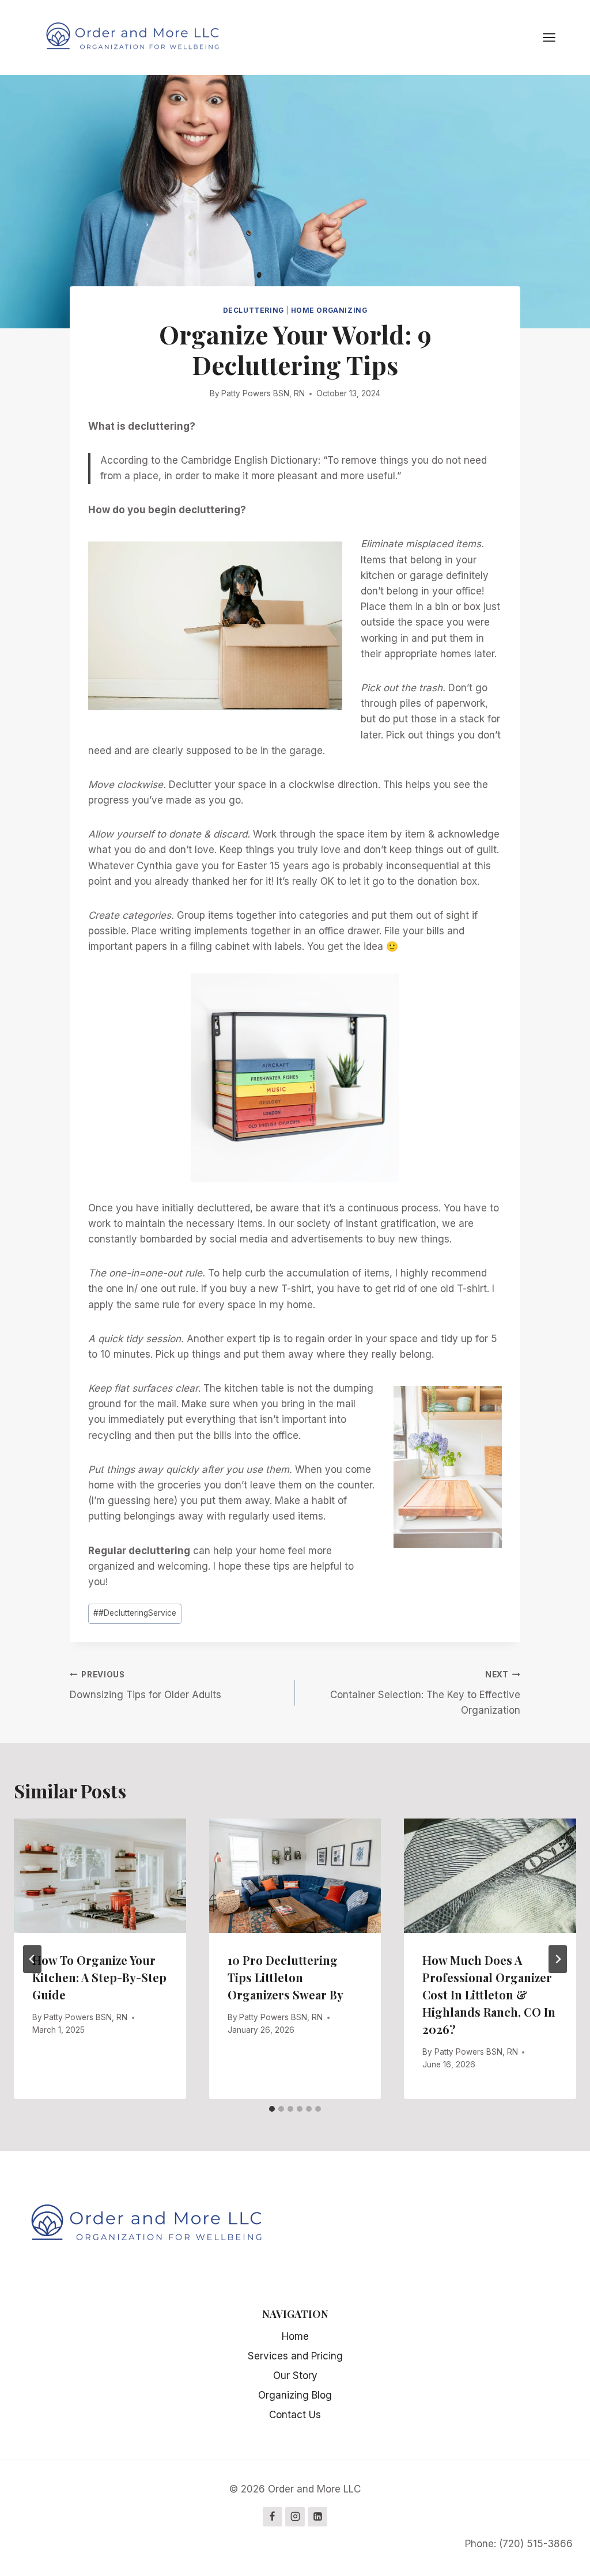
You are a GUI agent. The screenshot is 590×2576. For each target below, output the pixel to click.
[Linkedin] (317, 2517)
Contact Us (295, 2415)
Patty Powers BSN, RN (263, 393)
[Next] (558, 1959)
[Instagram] (295, 2517)
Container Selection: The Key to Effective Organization (425, 1693)
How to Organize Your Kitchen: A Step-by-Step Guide (99, 1977)
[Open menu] (555, 37)
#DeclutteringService (135, 1613)
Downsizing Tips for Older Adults (145, 1685)
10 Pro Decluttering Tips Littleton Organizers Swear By (285, 1977)
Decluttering (254, 310)
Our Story (295, 2376)
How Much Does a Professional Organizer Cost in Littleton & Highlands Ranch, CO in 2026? (489, 1994)
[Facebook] (273, 2517)
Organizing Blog (295, 2395)
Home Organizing (329, 310)
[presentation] (100, 1876)
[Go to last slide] (32, 1959)
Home (295, 2336)
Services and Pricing (295, 2356)
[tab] (272, 2109)
